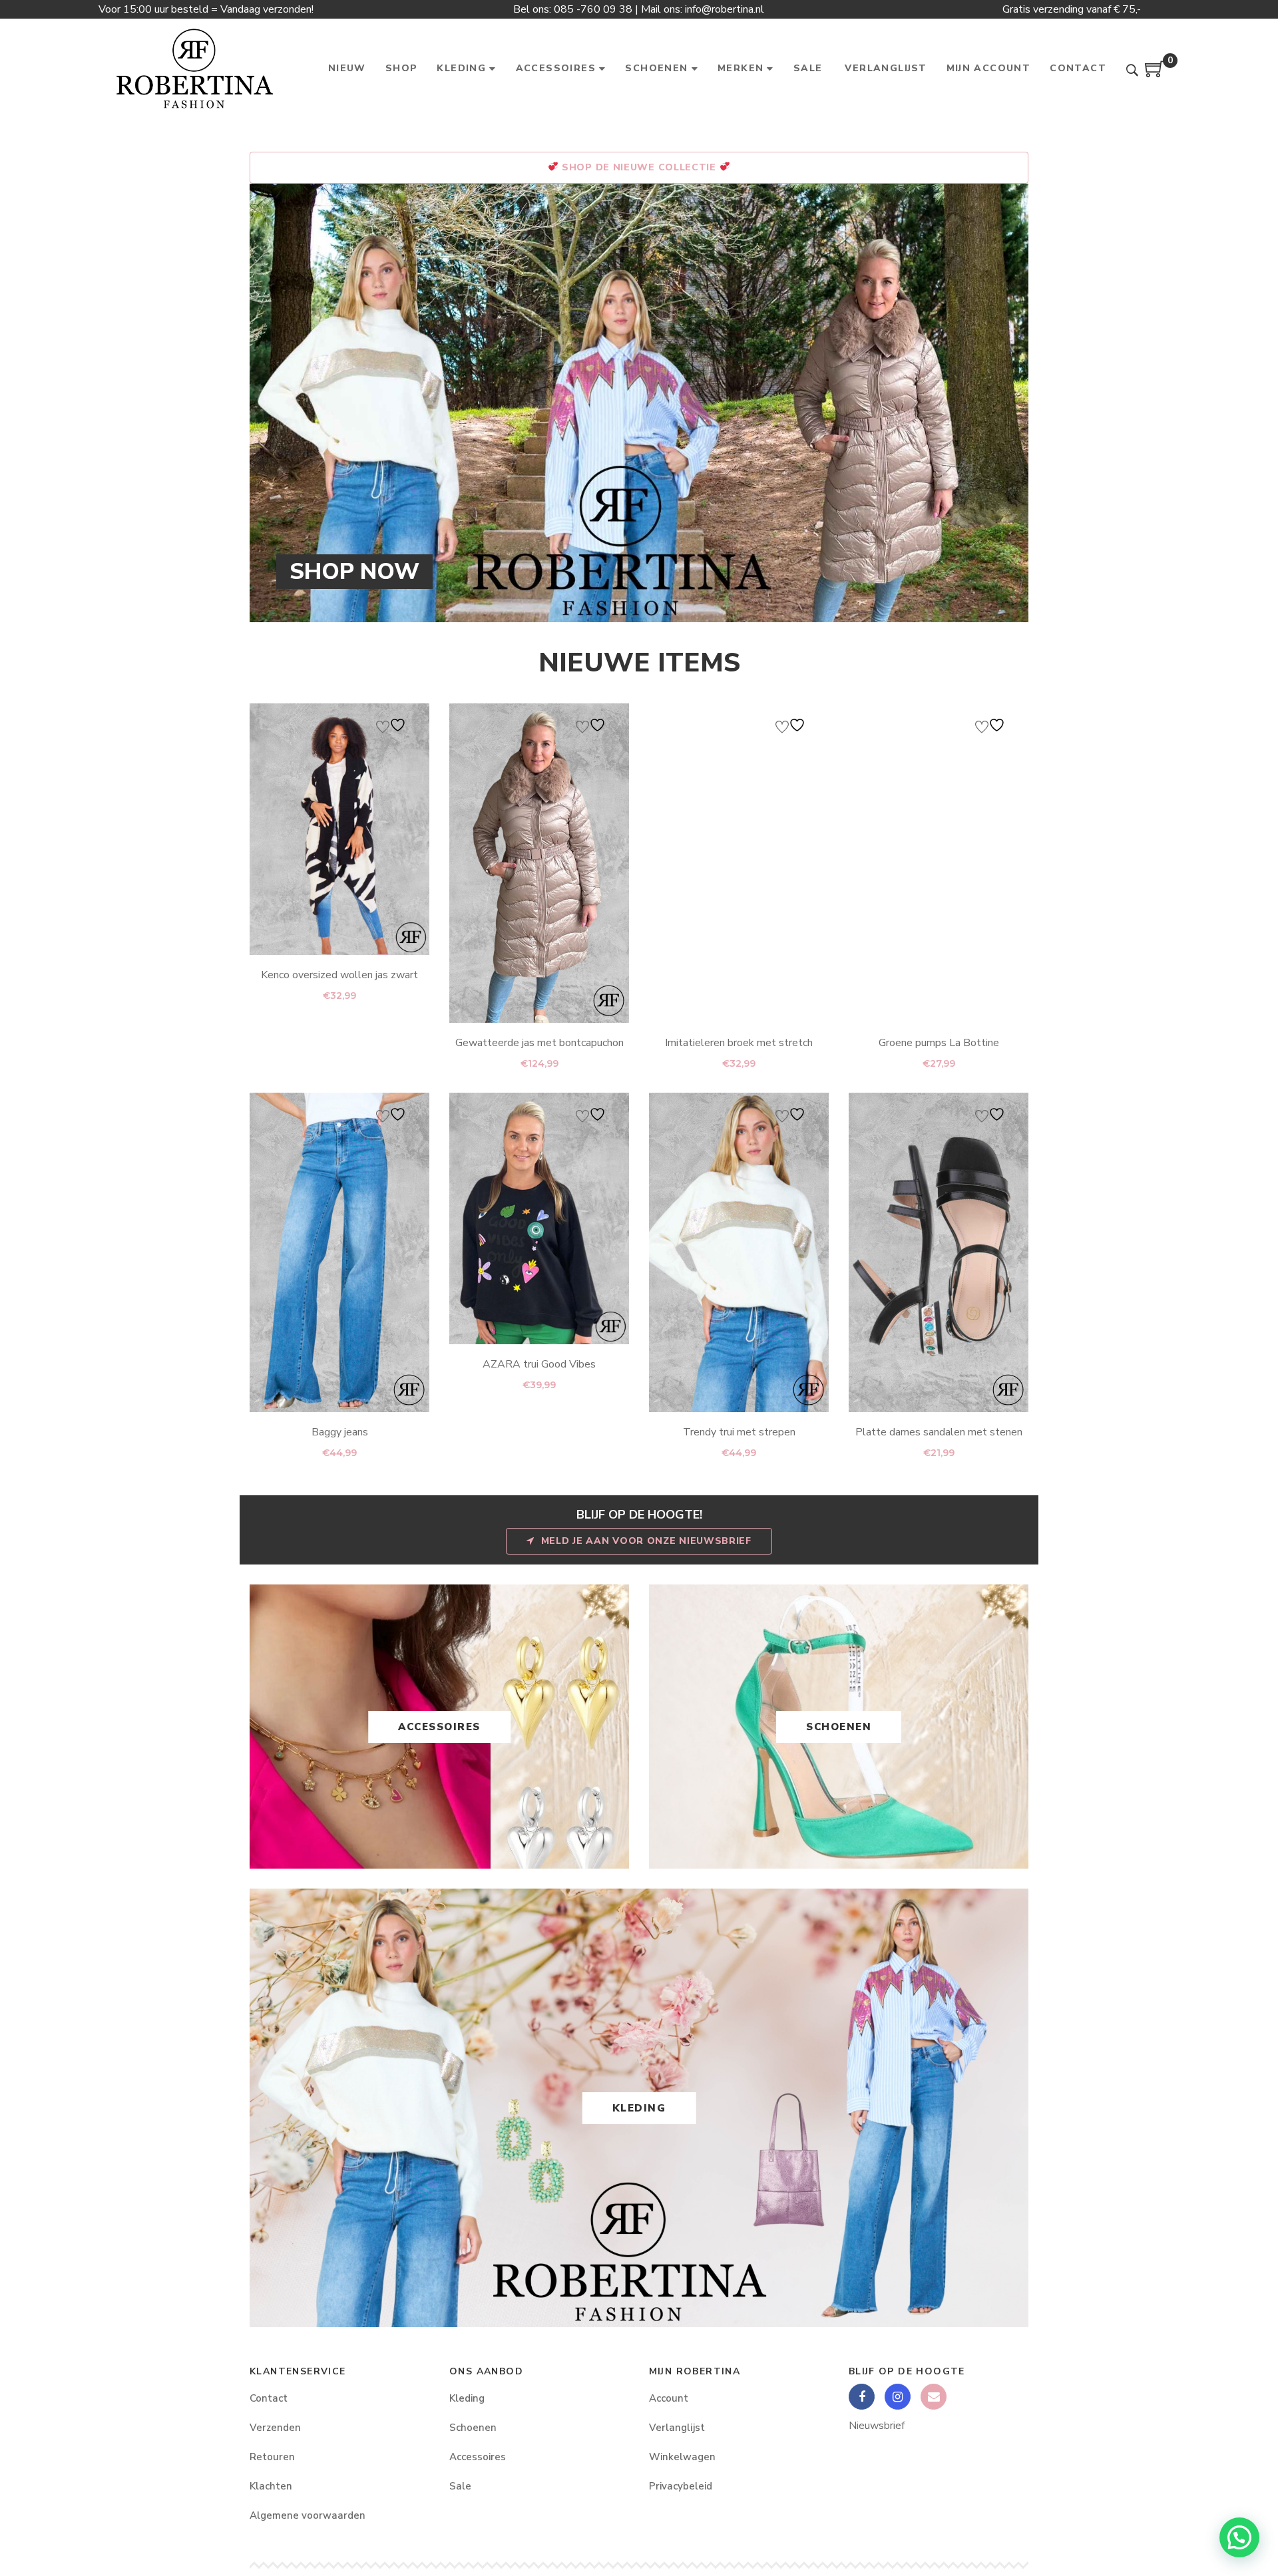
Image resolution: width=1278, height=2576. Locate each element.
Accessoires (439, 1727)
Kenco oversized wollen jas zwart (339, 975)
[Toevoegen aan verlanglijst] (393, 725)
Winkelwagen (682, 2457)
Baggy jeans (340, 1432)
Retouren (272, 2457)
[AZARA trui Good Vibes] (539, 1218)
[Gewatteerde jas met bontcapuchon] (539, 863)
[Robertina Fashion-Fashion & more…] (194, 69)
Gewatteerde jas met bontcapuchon (539, 1043)
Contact (269, 2398)
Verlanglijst (677, 2428)
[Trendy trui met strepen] (739, 1252)
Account (669, 2398)
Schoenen (839, 1727)
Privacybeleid (681, 2486)
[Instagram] (898, 2397)
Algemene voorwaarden (308, 2515)
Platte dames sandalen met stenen (939, 1432)
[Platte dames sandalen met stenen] (939, 1252)
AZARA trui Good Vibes (539, 1364)
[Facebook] (862, 2397)
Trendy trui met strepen (739, 1432)
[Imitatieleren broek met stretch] (739, 863)
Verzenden (275, 2428)
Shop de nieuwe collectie (639, 167)
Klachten (271, 2486)
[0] (1155, 74)
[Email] (934, 2397)
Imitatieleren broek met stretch (739, 1043)
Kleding (639, 2108)
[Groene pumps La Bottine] (939, 863)
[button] (1239, 2537)
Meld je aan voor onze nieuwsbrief (646, 1541)
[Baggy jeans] (339, 1252)
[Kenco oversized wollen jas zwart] (339, 829)
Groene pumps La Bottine (939, 1043)
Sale (460, 2486)
